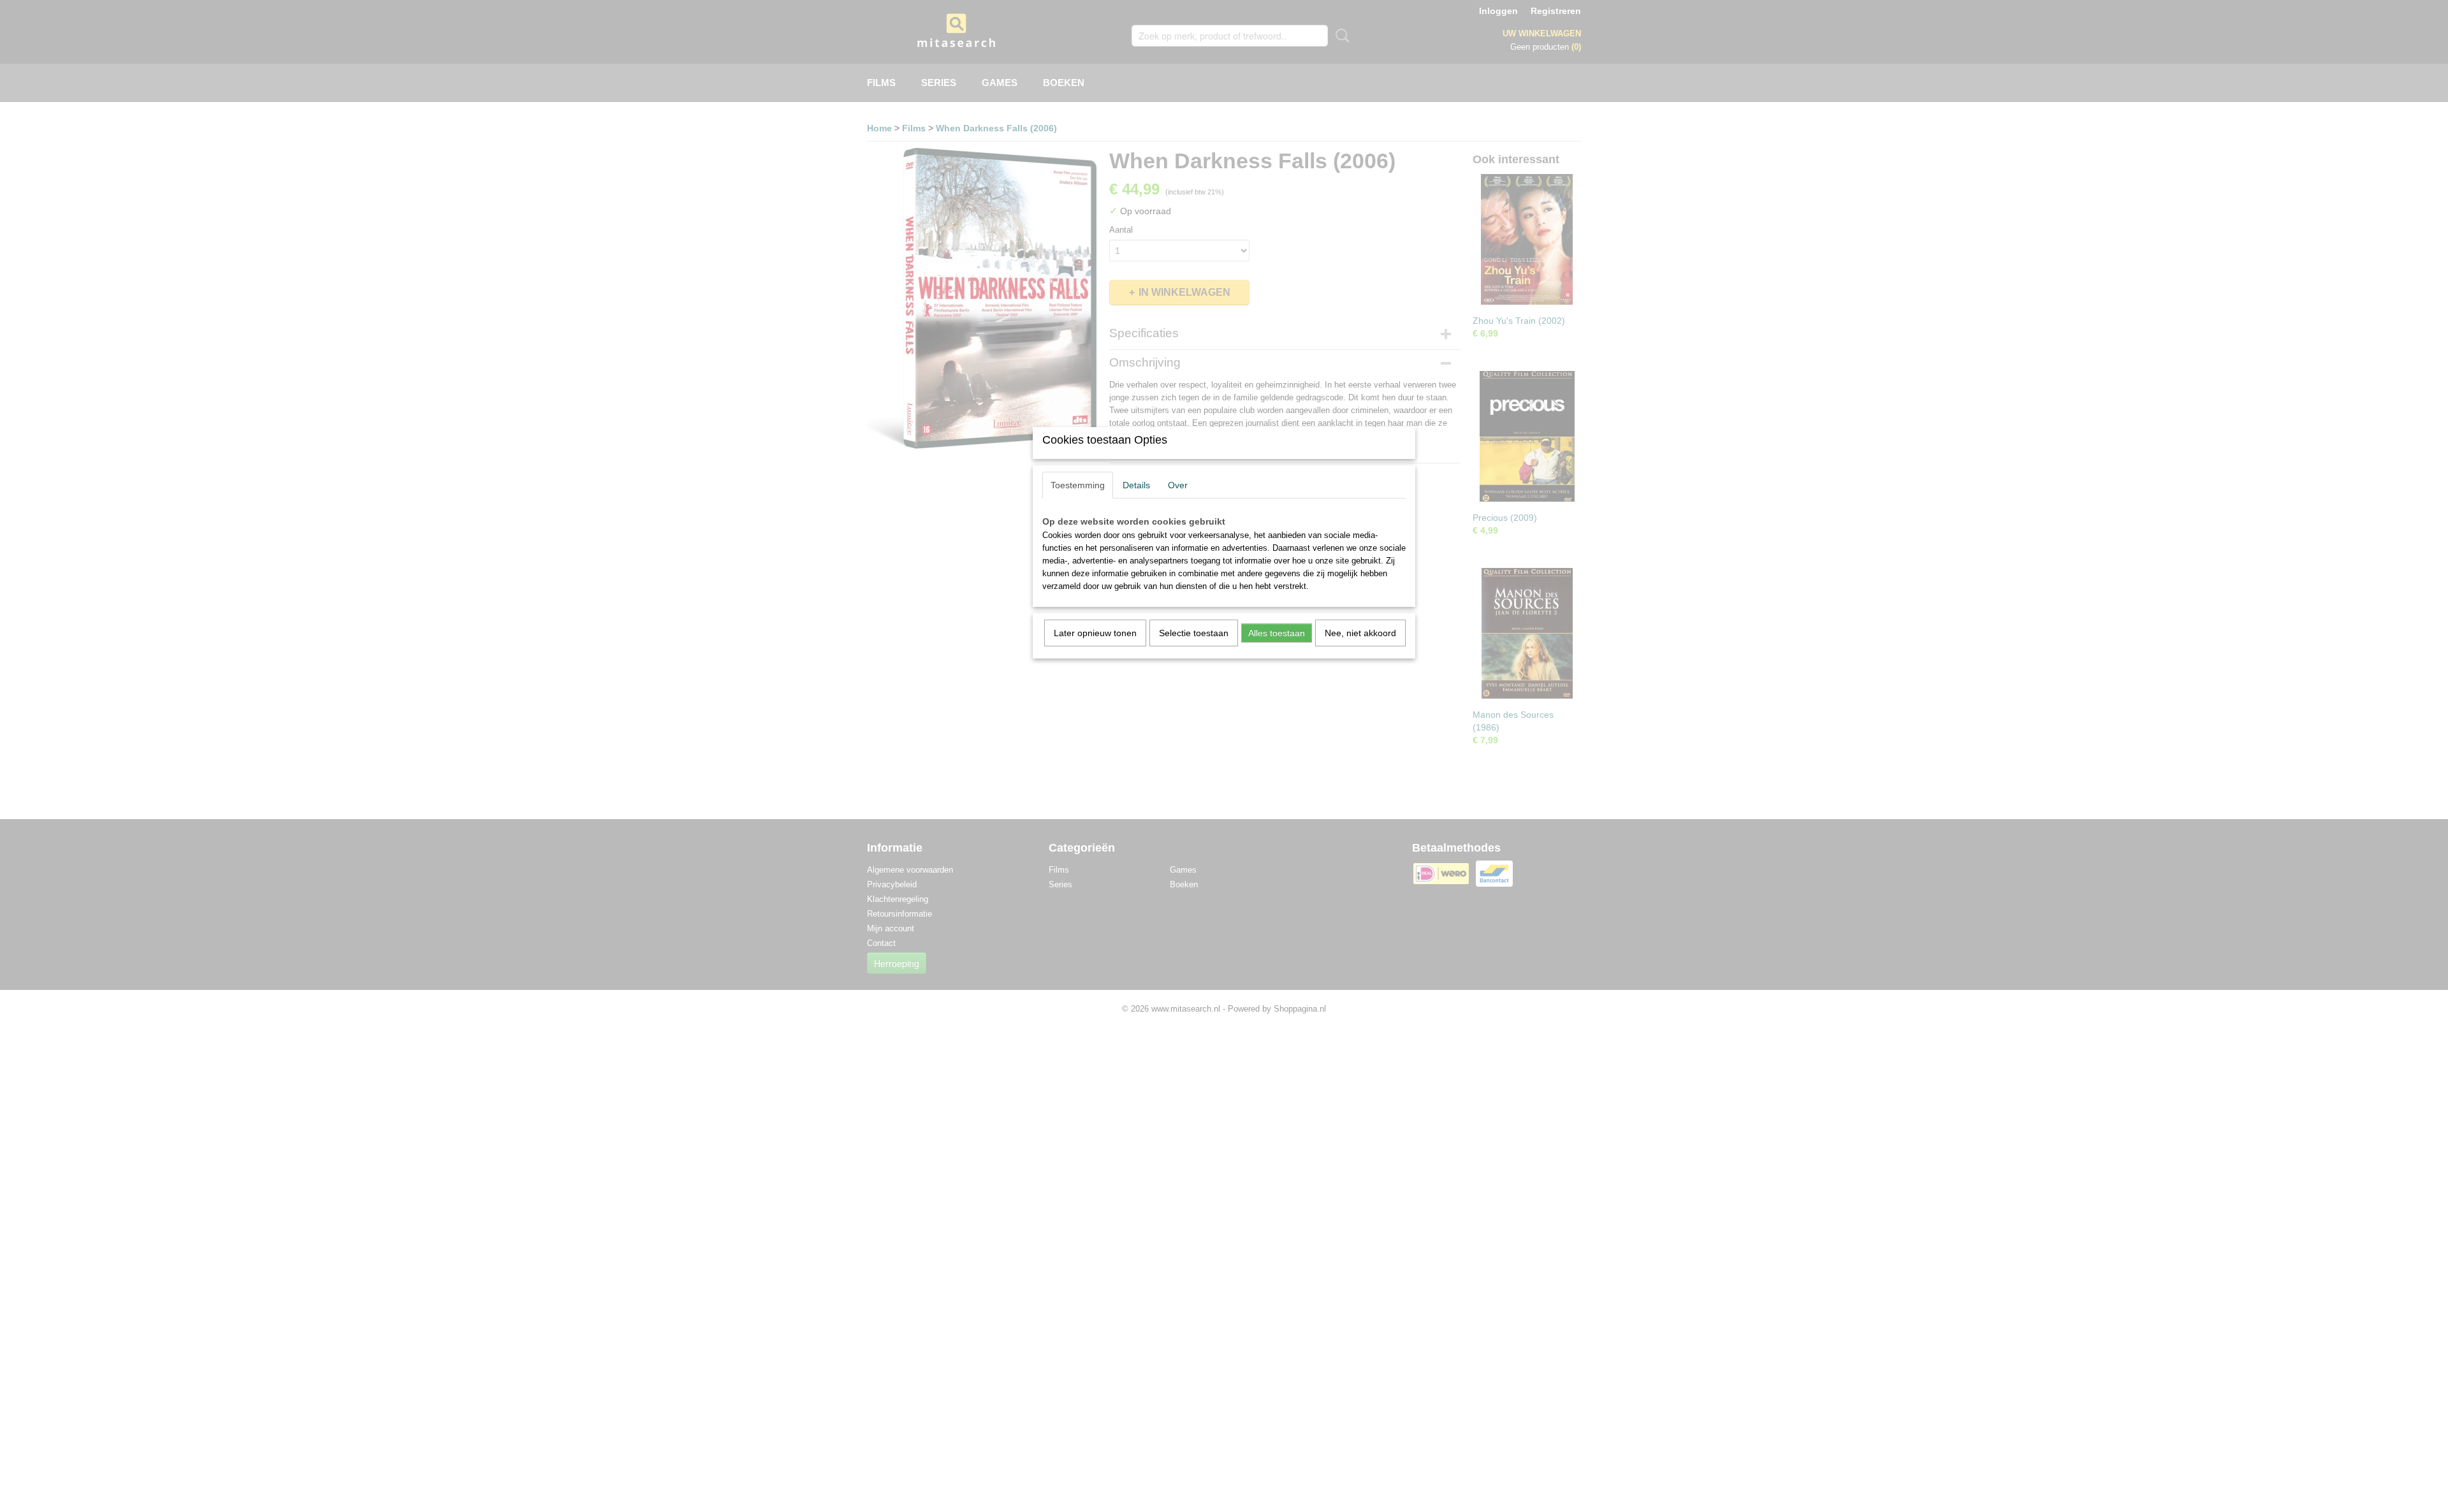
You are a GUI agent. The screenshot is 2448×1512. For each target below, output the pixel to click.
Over (1178, 485)
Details (1136, 485)
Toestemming (1078, 485)
